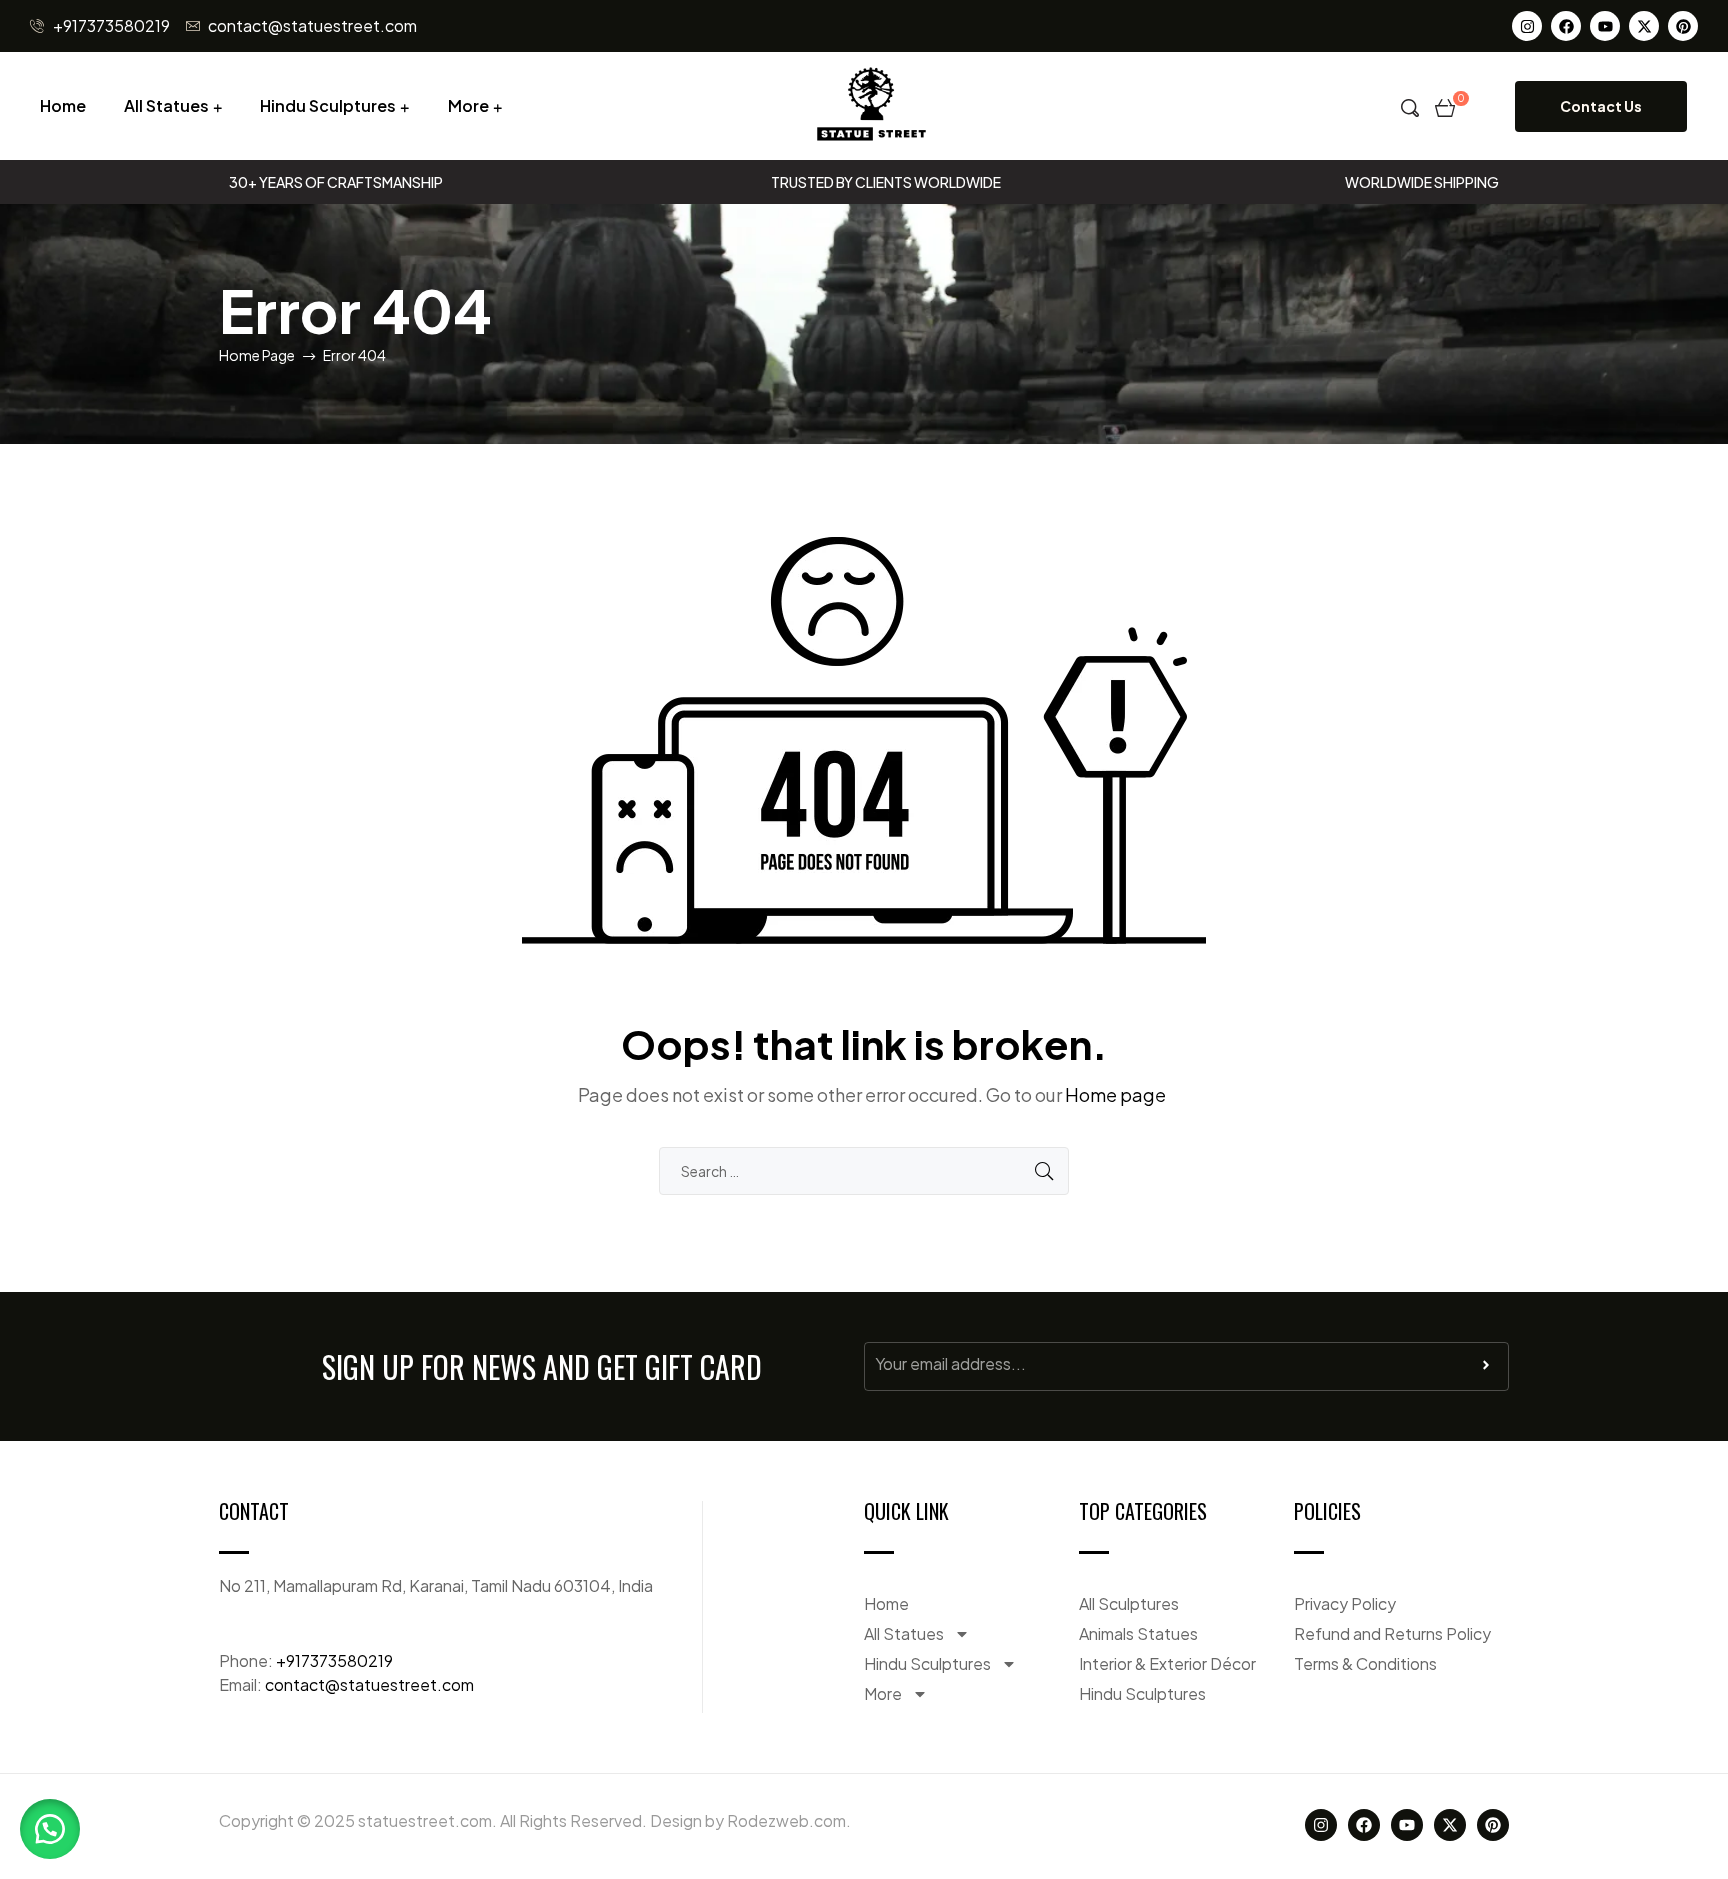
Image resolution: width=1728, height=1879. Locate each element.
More (468, 105)
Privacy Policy (1345, 1603)
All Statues (166, 105)
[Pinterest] (1683, 26)
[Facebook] (1566, 26)
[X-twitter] (1644, 26)
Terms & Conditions (1365, 1663)
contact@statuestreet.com (369, 1684)
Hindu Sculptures (328, 105)
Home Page (257, 355)
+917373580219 (334, 1660)
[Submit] (1486, 1370)
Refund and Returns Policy (1392, 1633)
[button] (50, 1829)
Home (63, 105)
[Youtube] (1605, 26)
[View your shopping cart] (1445, 106)
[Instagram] (1527, 26)
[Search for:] (864, 1170)
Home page (1115, 1094)
